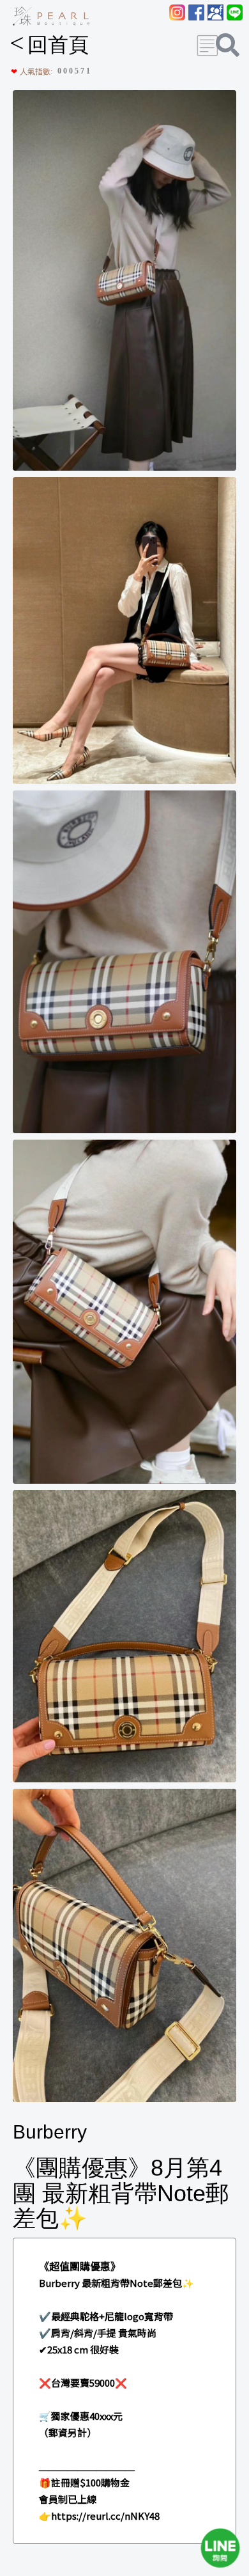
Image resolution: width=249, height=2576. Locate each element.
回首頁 (49, 45)
